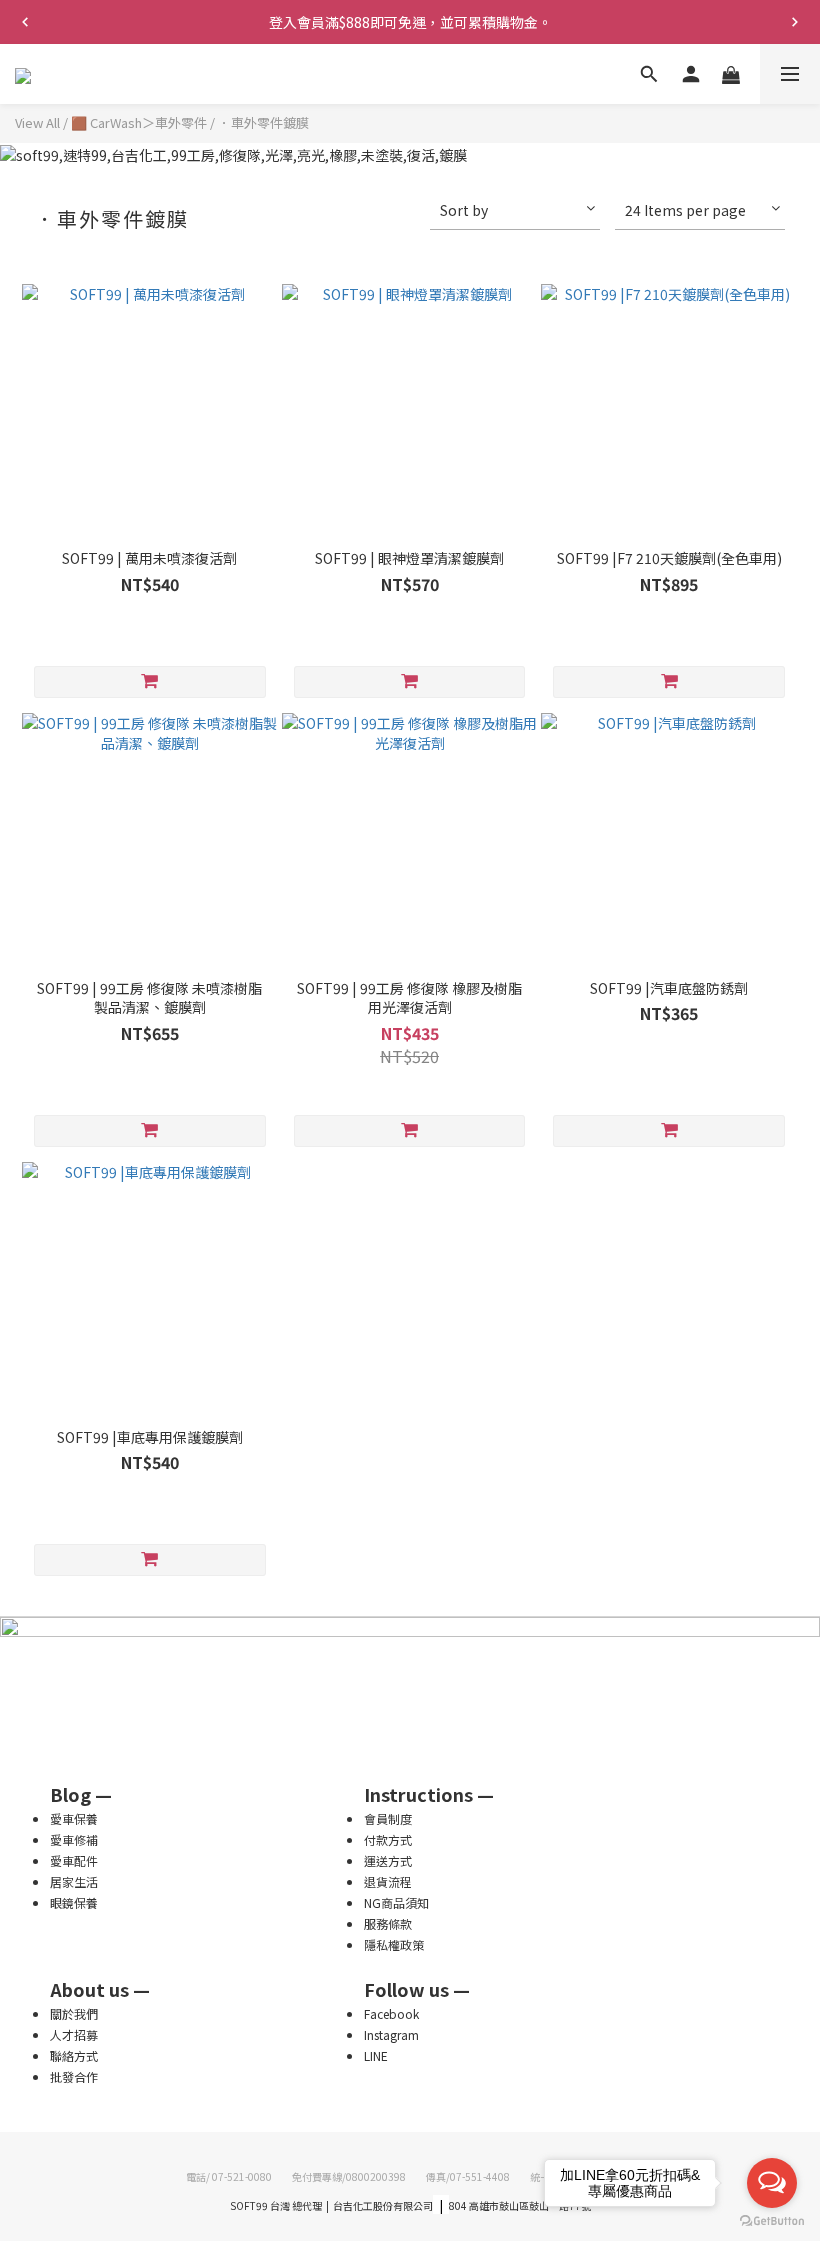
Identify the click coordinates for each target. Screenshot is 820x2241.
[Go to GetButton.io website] (772, 2221)
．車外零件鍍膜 (263, 122)
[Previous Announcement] (25, 22)
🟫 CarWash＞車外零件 (139, 122)
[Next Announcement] (795, 22)
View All (37, 122)
